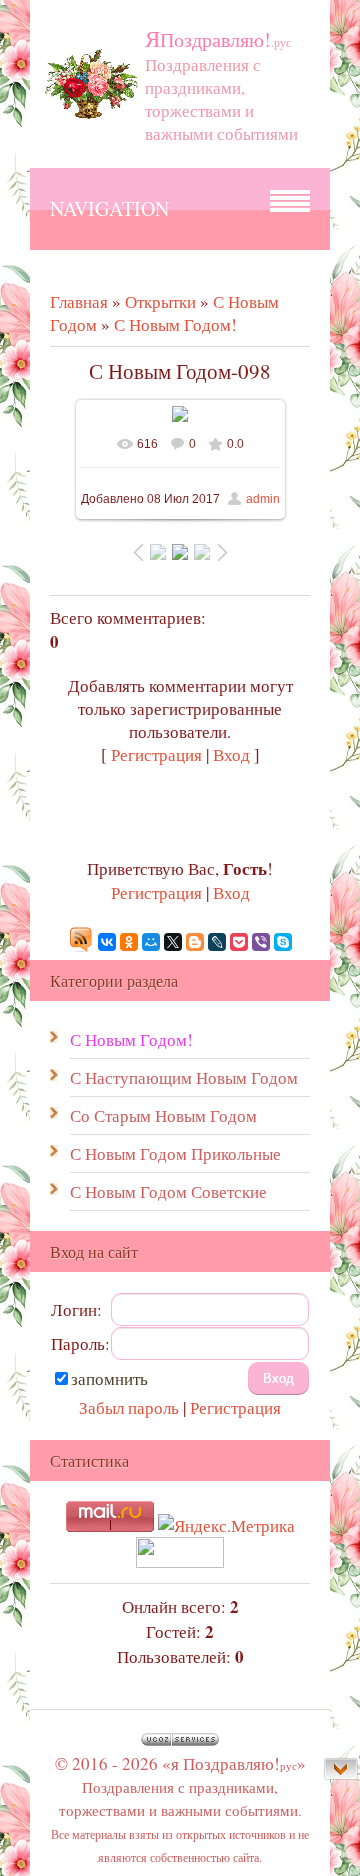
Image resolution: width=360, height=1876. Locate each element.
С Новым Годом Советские (168, 1191)
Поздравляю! (218, 39)
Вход (231, 754)
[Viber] (261, 942)
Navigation (109, 208)
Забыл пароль (129, 1407)
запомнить (109, 1378)
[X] (173, 942)
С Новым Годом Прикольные (175, 1153)
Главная (79, 301)
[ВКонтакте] (107, 942)
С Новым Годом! (175, 324)
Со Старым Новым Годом (163, 1115)
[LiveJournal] (217, 942)
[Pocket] (239, 942)
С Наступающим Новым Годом (184, 1077)
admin (263, 499)
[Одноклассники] (129, 942)
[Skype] (283, 942)
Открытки (160, 301)
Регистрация (156, 754)
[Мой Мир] (151, 942)
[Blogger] (195, 942)
